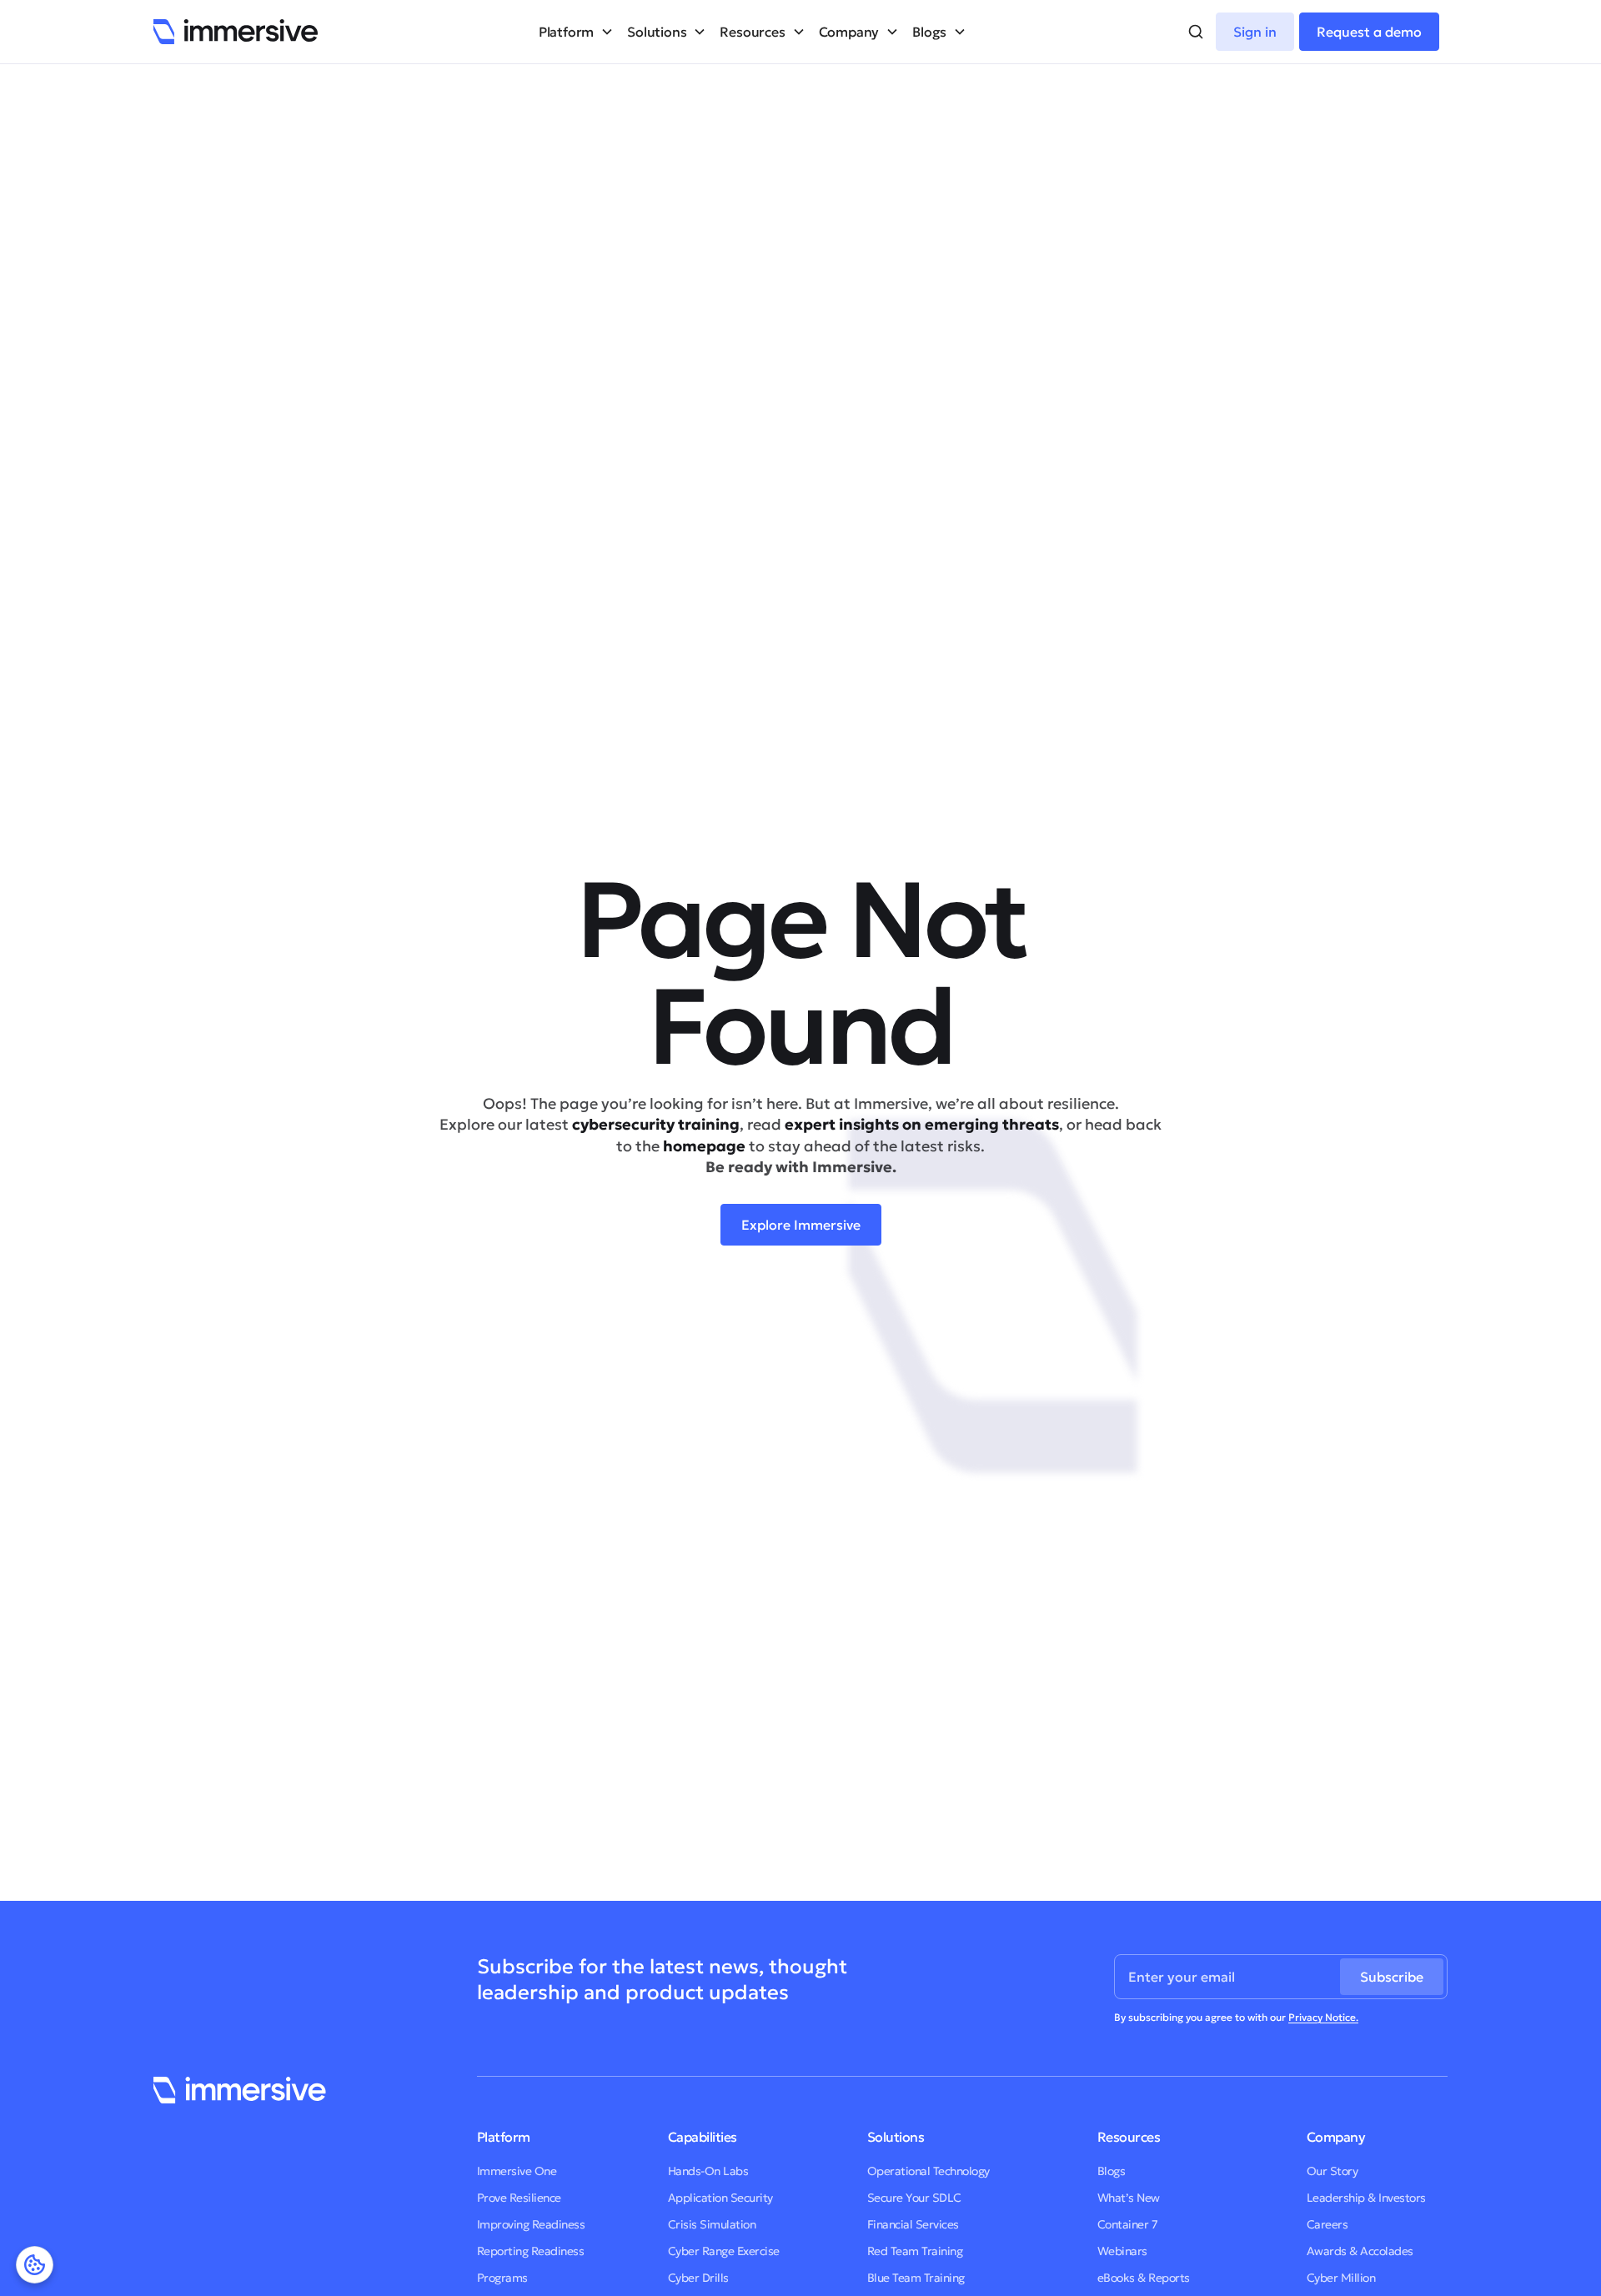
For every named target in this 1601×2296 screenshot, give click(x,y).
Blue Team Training (916, 2278)
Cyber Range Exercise (724, 2251)
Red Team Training (915, 2251)
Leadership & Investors (1366, 2198)
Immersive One (517, 2171)
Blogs (1112, 2171)
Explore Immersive (801, 1225)
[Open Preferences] (35, 2265)
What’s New (1129, 2198)
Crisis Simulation (712, 2224)
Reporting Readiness (531, 2251)
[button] (576, 32)
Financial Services (913, 2224)
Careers (1327, 2224)
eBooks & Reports (1144, 2278)
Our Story (1332, 2171)
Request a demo (1369, 32)
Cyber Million (1341, 2278)
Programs (502, 2278)
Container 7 (1128, 2224)
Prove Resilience (519, 2198)
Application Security (720, 2198)
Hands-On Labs (708, 2171)
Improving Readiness (531, 2224)
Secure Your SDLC (914, 2198)
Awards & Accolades (1360, 2251)
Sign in (1255, 32)
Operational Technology (928, 2171)
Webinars (1122, 2251)
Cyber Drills (698, 2278)
